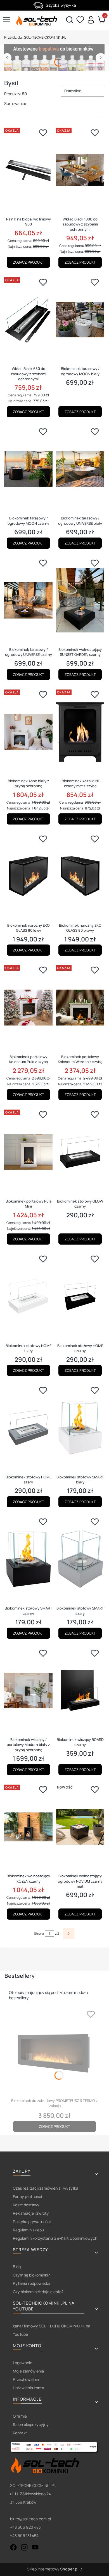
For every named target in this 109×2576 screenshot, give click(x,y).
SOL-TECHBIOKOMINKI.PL (35, 37)
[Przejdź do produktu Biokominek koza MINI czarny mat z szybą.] (80, 732)
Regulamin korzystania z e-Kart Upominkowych (55, 2238)
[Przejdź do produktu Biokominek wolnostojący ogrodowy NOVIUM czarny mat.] (80, 1827)
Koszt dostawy (26, 2205)
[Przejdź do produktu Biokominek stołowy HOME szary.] (28, 1428)
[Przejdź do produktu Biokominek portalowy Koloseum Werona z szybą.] (80, 1007)
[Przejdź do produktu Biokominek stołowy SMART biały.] (80, 1428)
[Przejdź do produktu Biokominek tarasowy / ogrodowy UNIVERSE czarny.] (28, 600)
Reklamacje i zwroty (31, 2213)
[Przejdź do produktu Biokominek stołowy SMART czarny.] (28, 1559)
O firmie (20, 2416)
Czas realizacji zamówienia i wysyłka (46, 2188)
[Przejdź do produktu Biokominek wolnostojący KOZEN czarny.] (28, 1827)
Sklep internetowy (53, 2569)
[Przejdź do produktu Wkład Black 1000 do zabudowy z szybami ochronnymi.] (80, 170)
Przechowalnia (26, 2379)
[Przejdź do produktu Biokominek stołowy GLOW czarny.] (80, 1152)
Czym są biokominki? (31, 2275)
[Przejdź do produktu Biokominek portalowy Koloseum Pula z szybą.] (28, 1007)
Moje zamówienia (28, 2371)
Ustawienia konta (29, 2388)
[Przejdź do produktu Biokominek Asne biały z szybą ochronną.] (28, 732)
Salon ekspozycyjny (31, 2424)
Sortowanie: (15, 103)
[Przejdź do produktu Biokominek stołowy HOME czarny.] (80, 1296)
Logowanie (22, 2363)
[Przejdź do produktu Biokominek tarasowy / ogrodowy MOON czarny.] (28, 469)
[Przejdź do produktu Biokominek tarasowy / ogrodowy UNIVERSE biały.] (80, 469)
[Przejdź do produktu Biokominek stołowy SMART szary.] (80, 1559)
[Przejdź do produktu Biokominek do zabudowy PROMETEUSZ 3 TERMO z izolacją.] (54, 2052)
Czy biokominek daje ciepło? (38, 2292)
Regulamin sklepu (28, 2230)
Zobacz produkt (29, 262)
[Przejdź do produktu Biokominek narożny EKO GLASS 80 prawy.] (80, 876)
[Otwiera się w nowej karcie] (13, 2547)
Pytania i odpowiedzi (31, 2283)
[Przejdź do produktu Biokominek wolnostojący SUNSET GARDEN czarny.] (80, 600)
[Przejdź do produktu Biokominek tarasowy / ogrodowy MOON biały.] (80, 320)
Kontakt (20, 2433)
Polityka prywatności (32, 2222)
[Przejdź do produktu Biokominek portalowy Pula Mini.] (28, 1152)
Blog (17, 2267)
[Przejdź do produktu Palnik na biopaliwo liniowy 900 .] (28, 170)
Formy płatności (27, 2196)
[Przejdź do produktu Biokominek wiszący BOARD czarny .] (80, 1691)
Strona (39, 1933)
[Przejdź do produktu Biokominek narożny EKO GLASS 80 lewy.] (28, 876)
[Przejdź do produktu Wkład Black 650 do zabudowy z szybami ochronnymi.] (28, 320)
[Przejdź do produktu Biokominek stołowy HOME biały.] (28, 1296)
